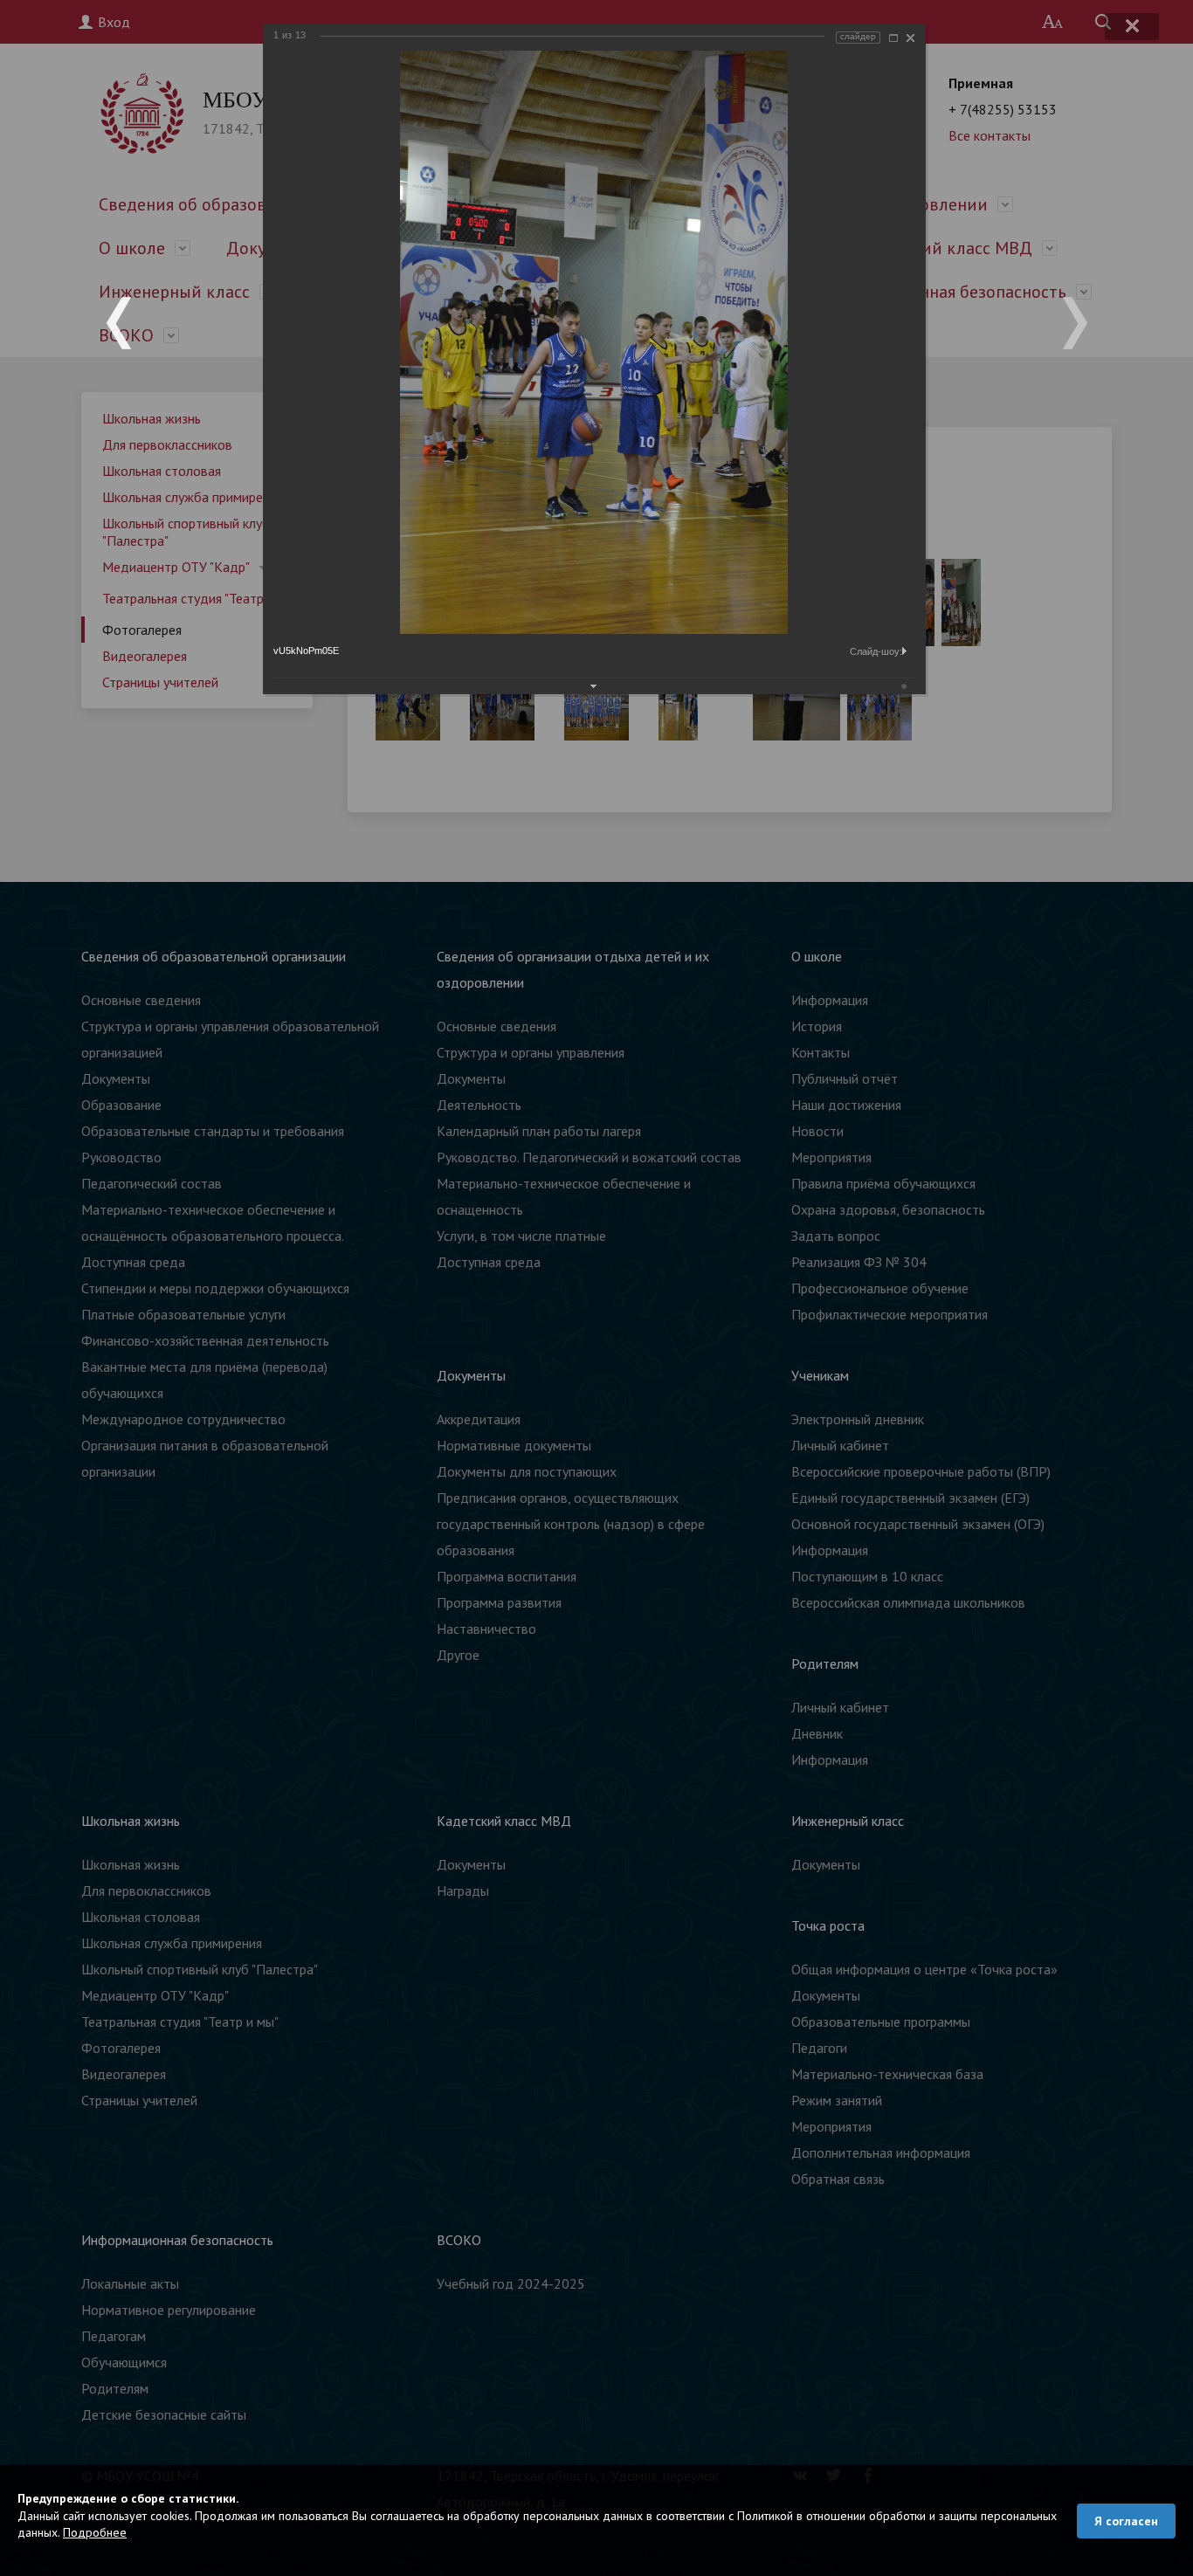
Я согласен (1126, 2521)
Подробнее (95, 2532)
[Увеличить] (893, 38)
